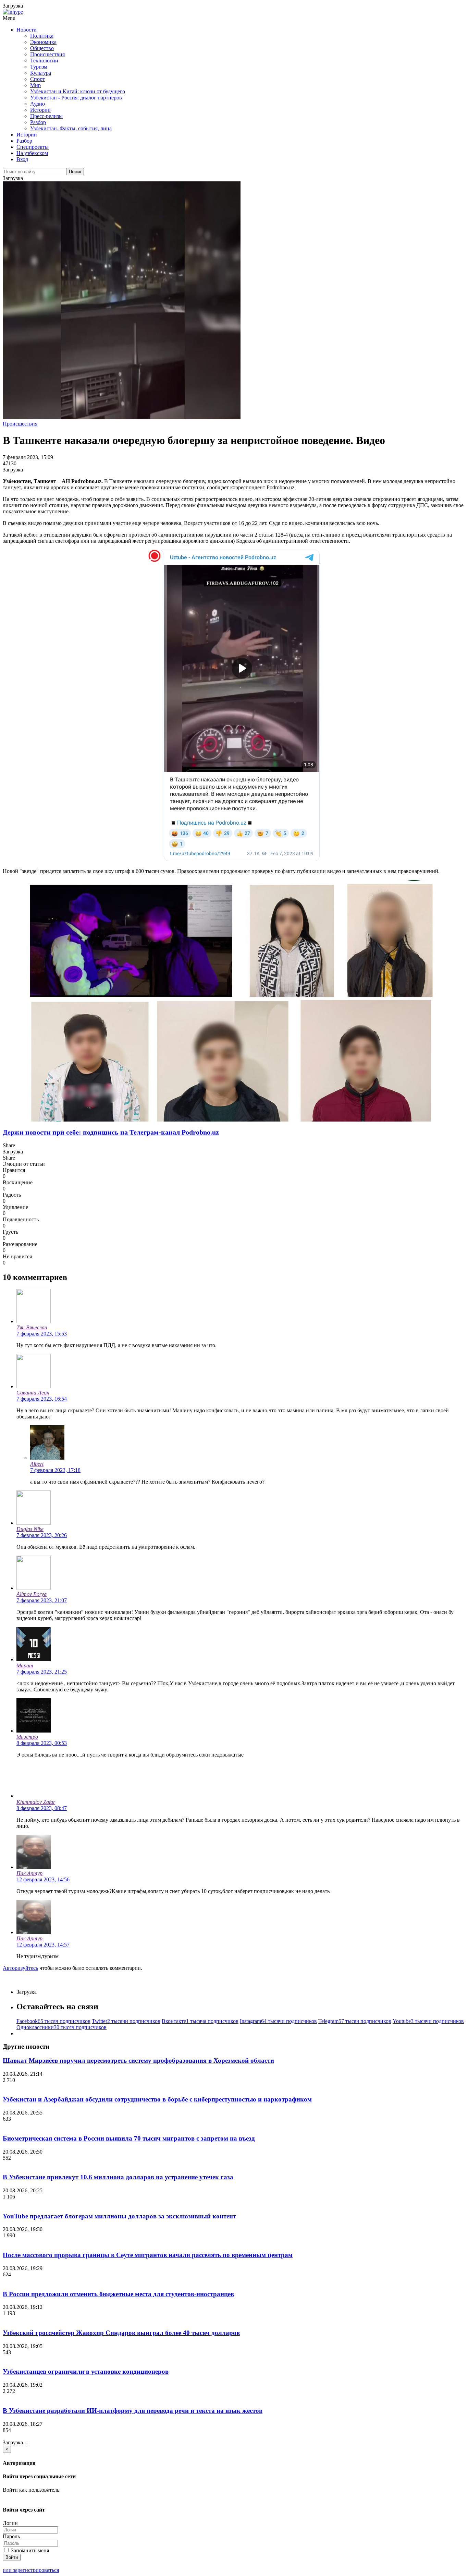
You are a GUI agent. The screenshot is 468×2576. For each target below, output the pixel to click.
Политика (42, 36)
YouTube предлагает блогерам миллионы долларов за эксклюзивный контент (119, 2216)
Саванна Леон (33, 1393)
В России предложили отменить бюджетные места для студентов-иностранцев (118, 2294)
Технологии (44, 61)
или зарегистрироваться (31, 2570)
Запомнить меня (29, 2550)
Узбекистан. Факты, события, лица (71, 128)
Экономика (43, 42)
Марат (25, 1666)
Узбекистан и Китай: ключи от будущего (78, 91)
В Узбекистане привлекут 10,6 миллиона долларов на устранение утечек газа (118, 2177)
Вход (22, 159)
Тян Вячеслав (32, 1327)
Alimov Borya (32, 1594)
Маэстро (27, 1737)
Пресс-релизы (46, 116)
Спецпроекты (33, 147)
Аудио (38, 104)
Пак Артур (29, 1873)
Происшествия (47, 54)
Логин (10, 2523)
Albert (37, 1464)
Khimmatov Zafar (36, 1802)
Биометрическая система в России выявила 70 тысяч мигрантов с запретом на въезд (129, 2138)
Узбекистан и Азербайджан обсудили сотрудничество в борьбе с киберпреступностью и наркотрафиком (157, 2099)
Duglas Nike (30, 1529)
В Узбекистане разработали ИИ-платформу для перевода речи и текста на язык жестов (133, 2411)
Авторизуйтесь (20, 1968)
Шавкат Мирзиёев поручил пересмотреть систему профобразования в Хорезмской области (138, 2060)
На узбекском (32, 153)
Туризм (39, 67)
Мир (35, 85)
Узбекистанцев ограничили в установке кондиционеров (86, 2371)
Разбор (38, 122)
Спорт (38, 79)
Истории (40, 110)
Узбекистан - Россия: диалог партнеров (76, 98)
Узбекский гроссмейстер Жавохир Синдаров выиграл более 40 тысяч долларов (121, 2333)
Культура (41, 73)
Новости (27, 30)
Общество (42, 48)
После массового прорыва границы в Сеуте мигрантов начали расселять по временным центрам (148, 2255)
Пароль (11, 2536)
